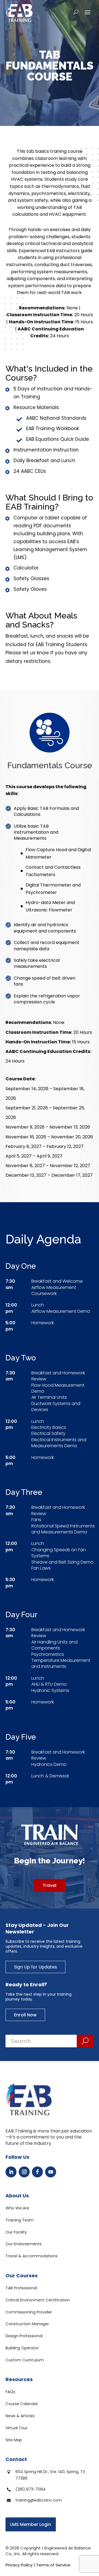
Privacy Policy (19, 2565)
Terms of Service (53, 2565)
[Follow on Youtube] (51, 2172)
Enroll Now (25, 2015)
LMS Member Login (31, 2524)
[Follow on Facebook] (37, 2172)
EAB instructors (63, 251)
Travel (50, 1885)
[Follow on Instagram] (24, 2172)
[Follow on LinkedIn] (11, 2172)
